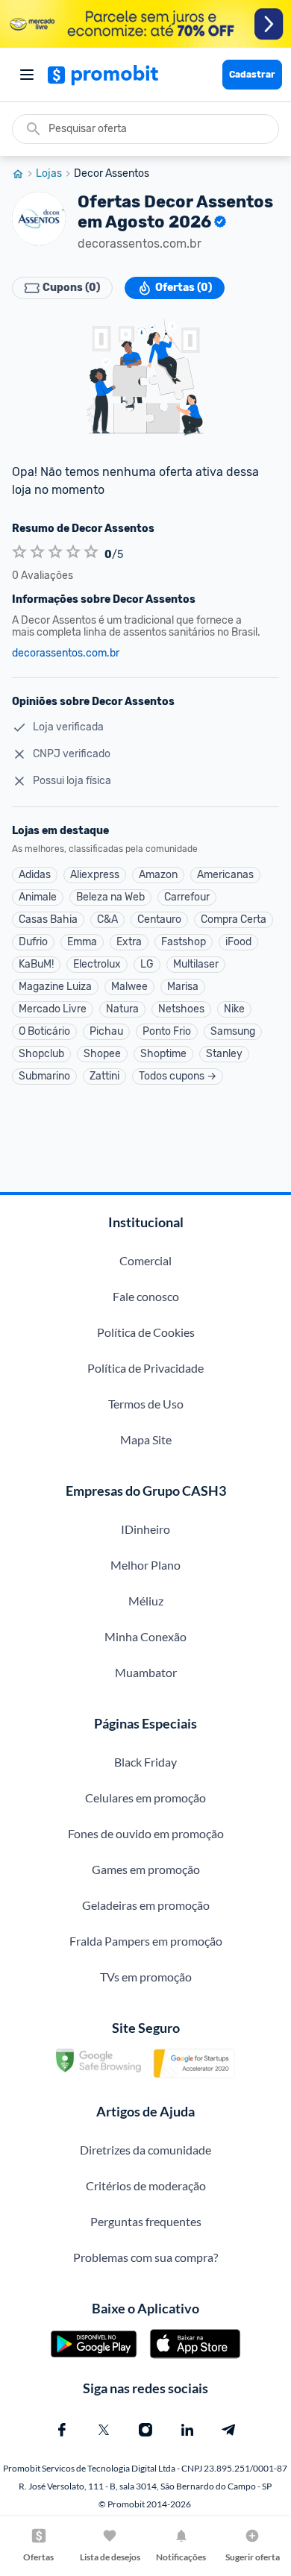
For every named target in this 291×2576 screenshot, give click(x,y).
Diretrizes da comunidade (145, 2150)
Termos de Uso (146, 1404)
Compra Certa (234, 919)
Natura (122, 1009)
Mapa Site (146, 1439)
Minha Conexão (145, 1636)
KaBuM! (36, 964)
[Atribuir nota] (19, 552)
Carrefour (187, 897)
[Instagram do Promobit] (145, 2430)
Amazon (158, 875)
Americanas (225, 875)
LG (147, 964)
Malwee (129, 987)
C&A (107, 919)
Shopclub (41, 1054)
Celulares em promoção (145, 1798)
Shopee (102, 1054)
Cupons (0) (71, 288)
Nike (234, 1009)
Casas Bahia (48, 919)
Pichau (106, 1031)
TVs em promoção (146, 1977)
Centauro (159, 919)
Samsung (233, 1031)
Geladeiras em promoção (146, 1905)
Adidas (35, 875)
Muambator (146, 1672)
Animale (38, 897)
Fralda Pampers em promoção (146, 1941)
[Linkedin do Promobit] (187, 2430)
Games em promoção (146, 1869)
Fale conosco (146, 1296)
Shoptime (163, 1054)
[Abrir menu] (27, 75)
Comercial (145, 1260)
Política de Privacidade (145, 1368)
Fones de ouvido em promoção (146, 1833)
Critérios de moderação (146, 2185)
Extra (129, 942)
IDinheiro (145, 1529)
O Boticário (44, 1031)
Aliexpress (95, 875)
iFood (238, 942)
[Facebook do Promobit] (62, 2430)
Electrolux (97, 964)
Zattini (104, 1076)
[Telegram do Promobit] (229, 2430)
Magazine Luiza (55, 987)
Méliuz (146, 1601)
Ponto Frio (167, 1031)
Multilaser (196, 964)
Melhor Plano (145, 1565)
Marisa (183, 987)
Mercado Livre (53, 1009)
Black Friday (145, 1762)
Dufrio (33, 942)
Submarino (44, 1076)
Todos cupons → (178, 1076)
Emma (82, 942)
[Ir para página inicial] (24, 174)
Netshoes (181, 1009)
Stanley (224, 1054)
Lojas (49, 174)
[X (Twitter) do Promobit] (104, 2430)
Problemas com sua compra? (145, 2257)
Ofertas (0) (184, 288)
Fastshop (184, 942)
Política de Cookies (146, 1332)
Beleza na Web (110, 897)
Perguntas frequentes (146, 2221)
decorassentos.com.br (66, 654)
